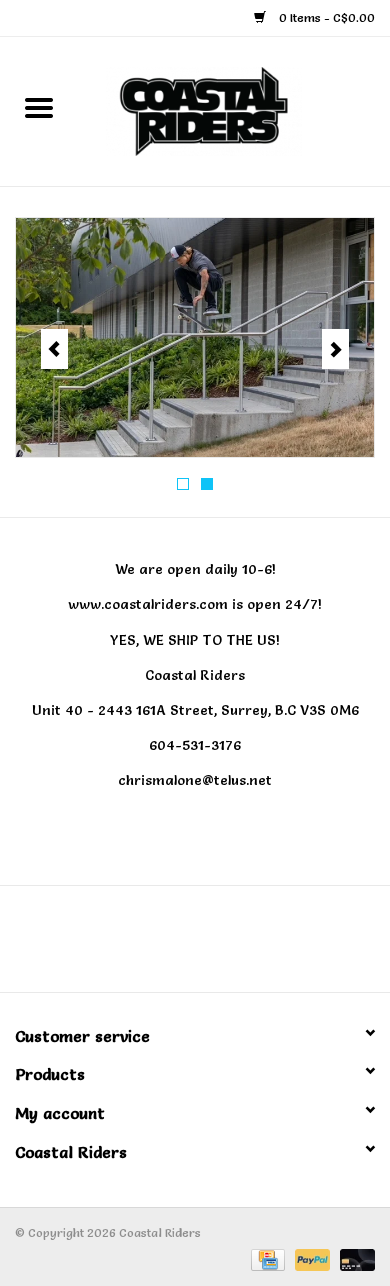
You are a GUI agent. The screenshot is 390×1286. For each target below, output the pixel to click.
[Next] (335, 349)
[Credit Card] (266, 1255)
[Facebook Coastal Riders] (177, 946)
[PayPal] (310, 1255)
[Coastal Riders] (234, 107)
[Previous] (54, 349)
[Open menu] (39, 107)
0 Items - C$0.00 (325, 17)
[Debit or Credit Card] (354, 1255)
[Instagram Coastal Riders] (213, 946)
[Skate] (195, 337)
